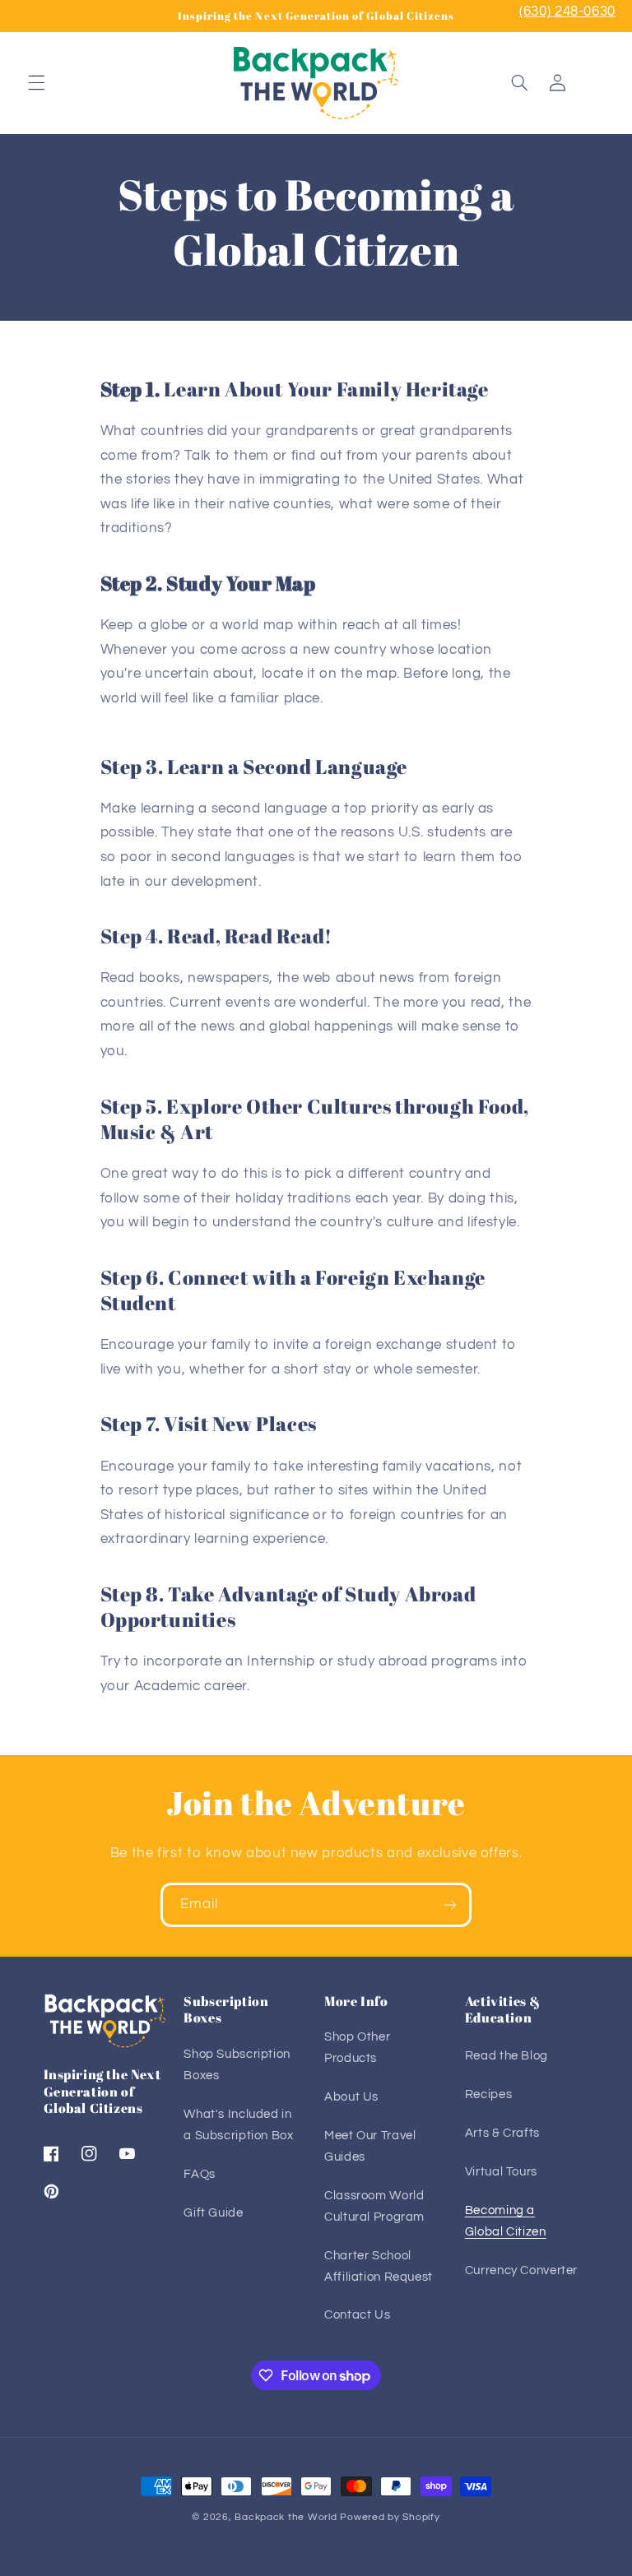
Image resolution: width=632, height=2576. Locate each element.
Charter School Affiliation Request (379, 2266)
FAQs (200, 2174)
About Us (351, 2097)
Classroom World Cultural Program (374, 2206)
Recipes (488, 2094)
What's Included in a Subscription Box (238, 2125)
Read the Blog (507, 2056)
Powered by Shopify (390, 2517)
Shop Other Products (357, 2048)
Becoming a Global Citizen (506, 2221)
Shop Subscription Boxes (237, 2065)
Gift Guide (213, 2213)
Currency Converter (521, 2270)
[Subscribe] (450, 1904)
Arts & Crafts (502, 2133)
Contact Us (357, 2315)
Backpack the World (286, 2517)
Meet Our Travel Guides (370, 2146)
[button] (36, 83)
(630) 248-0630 (567, 12)
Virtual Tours (501, 2172)
